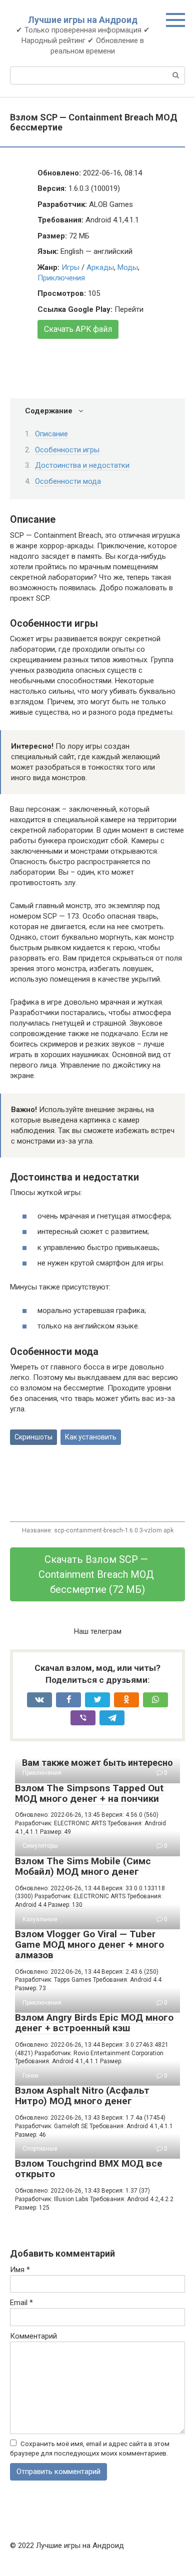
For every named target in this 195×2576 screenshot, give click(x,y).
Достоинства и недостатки (82, 465)
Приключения (61, 278)
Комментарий (33, 2336)
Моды (128, 267)
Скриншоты (33, 1437)
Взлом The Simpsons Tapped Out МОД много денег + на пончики (89, 1793)
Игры (70, 267)
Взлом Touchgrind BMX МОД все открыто (89, 2169)
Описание (51, 434)
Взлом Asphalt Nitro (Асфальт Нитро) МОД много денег (82, 2096)
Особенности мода (68, 481)
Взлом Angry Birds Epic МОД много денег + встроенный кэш (94, 2023)
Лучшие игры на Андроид (83, 20)
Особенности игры (67, 450)
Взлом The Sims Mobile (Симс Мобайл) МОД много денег (83, 1866)
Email (21, 2303)
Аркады (100, 267)
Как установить (91, 1437)
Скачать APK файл (78, 329)
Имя (20, 2270)
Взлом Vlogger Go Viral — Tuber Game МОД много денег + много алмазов (89, 1944)
